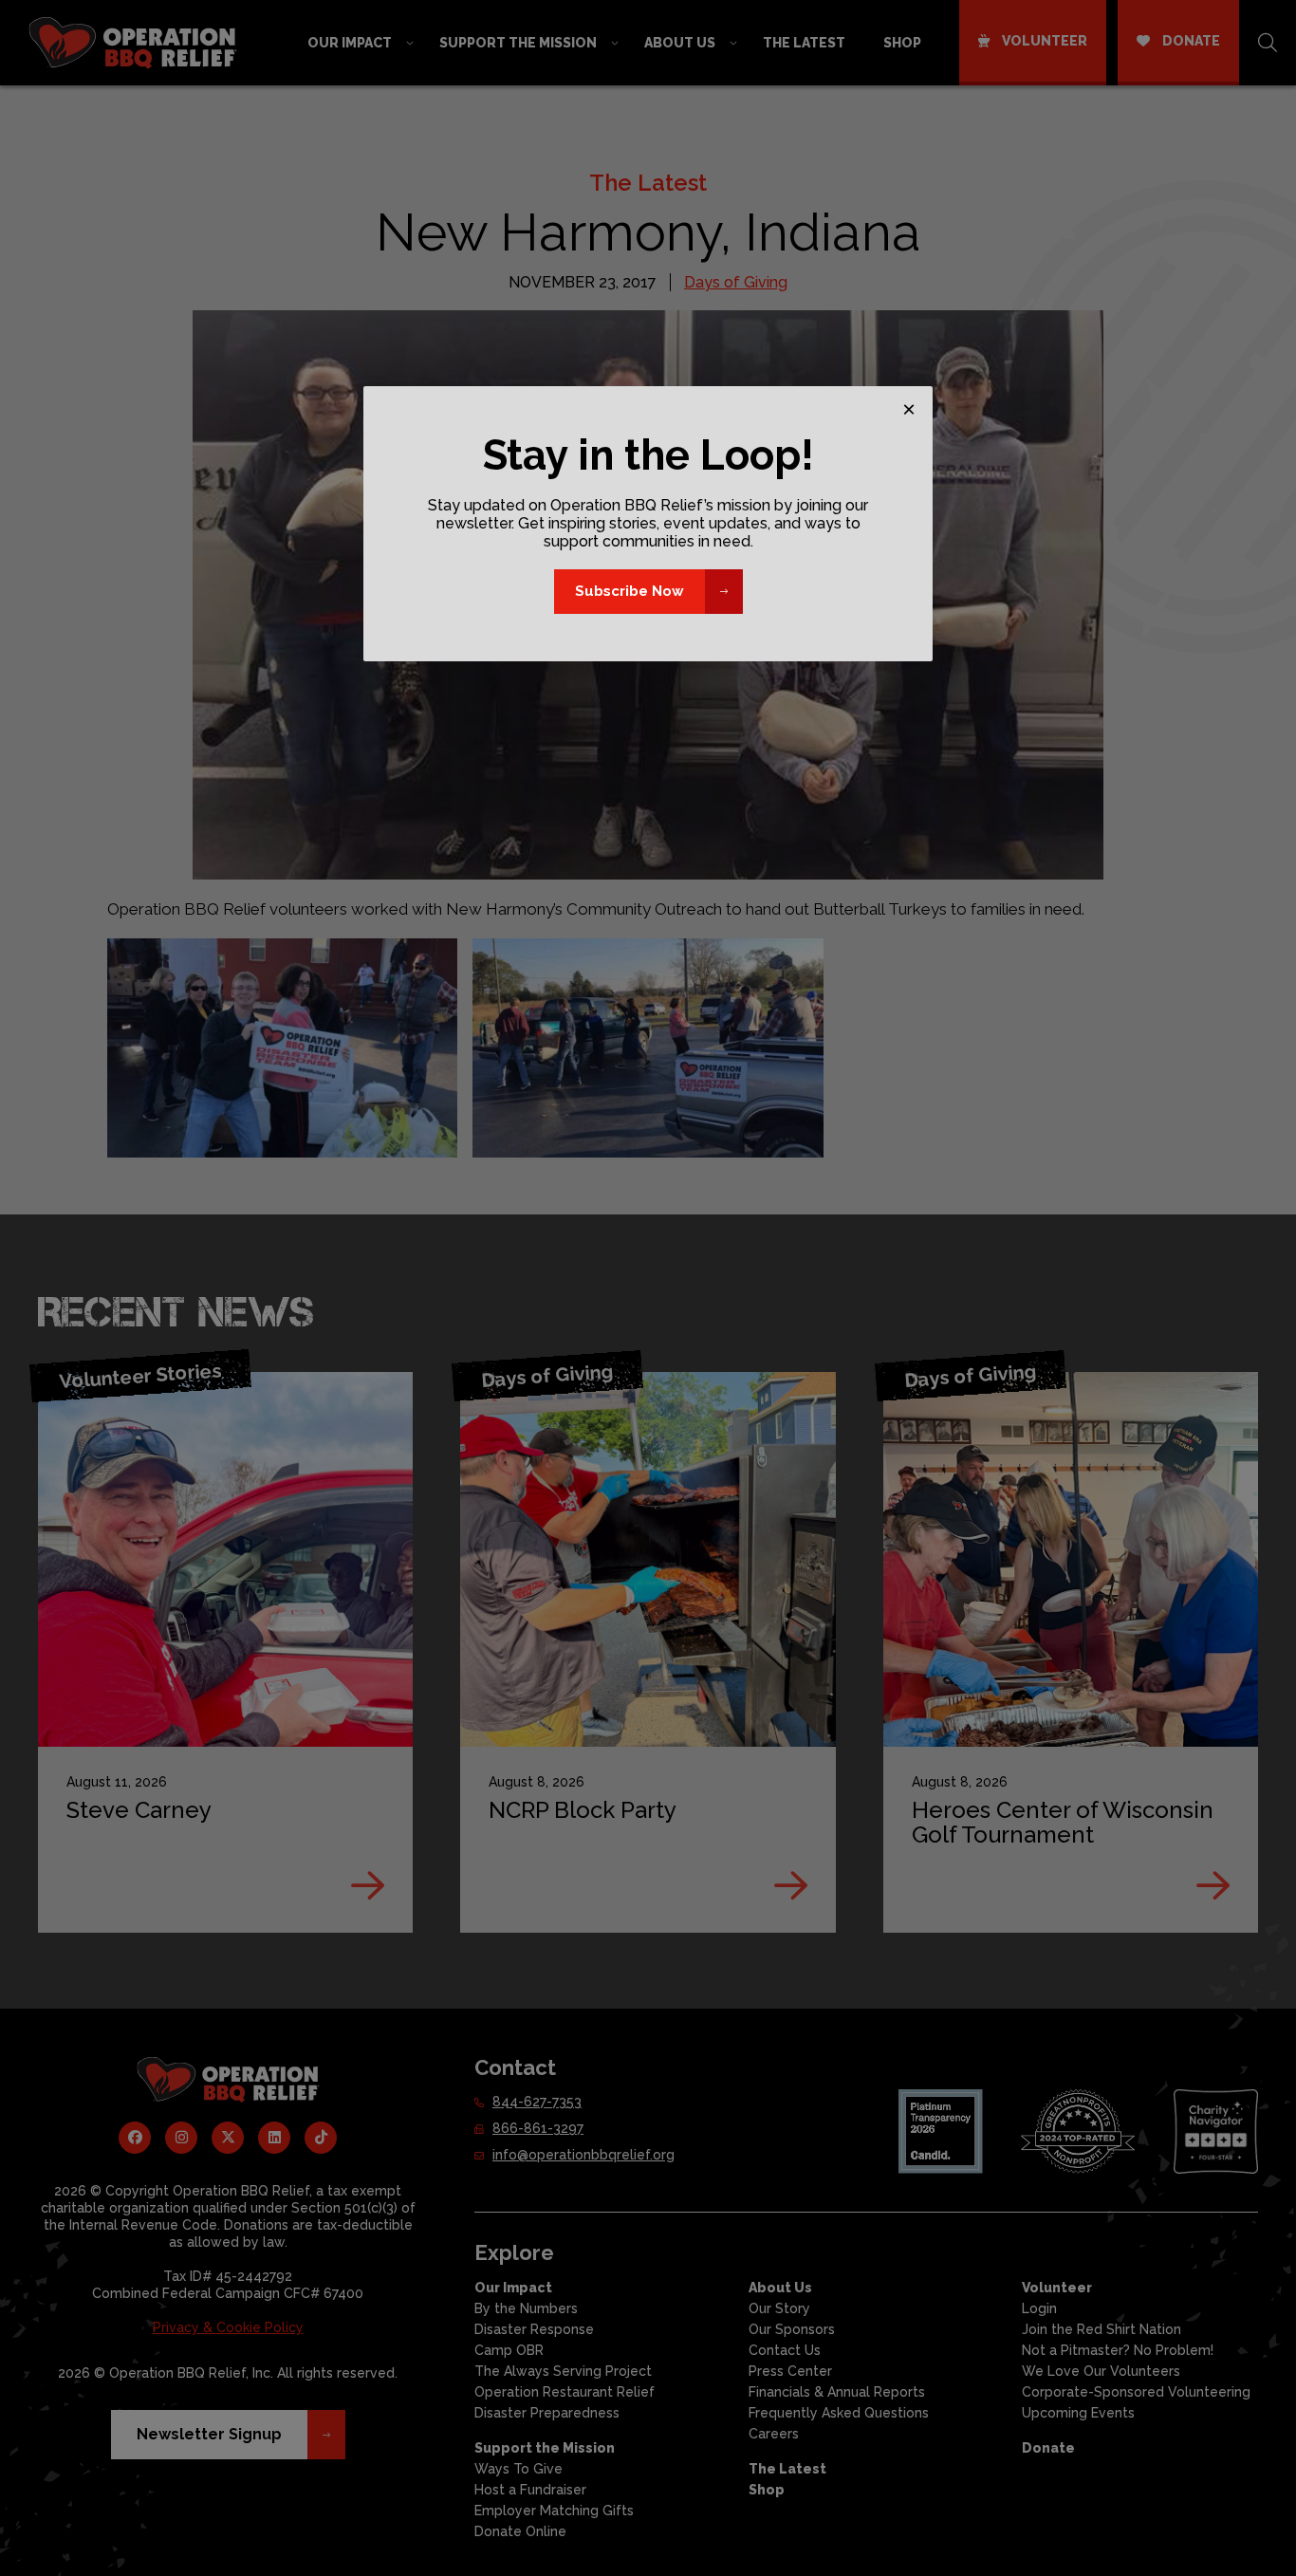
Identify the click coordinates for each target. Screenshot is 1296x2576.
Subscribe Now (629, 591)
